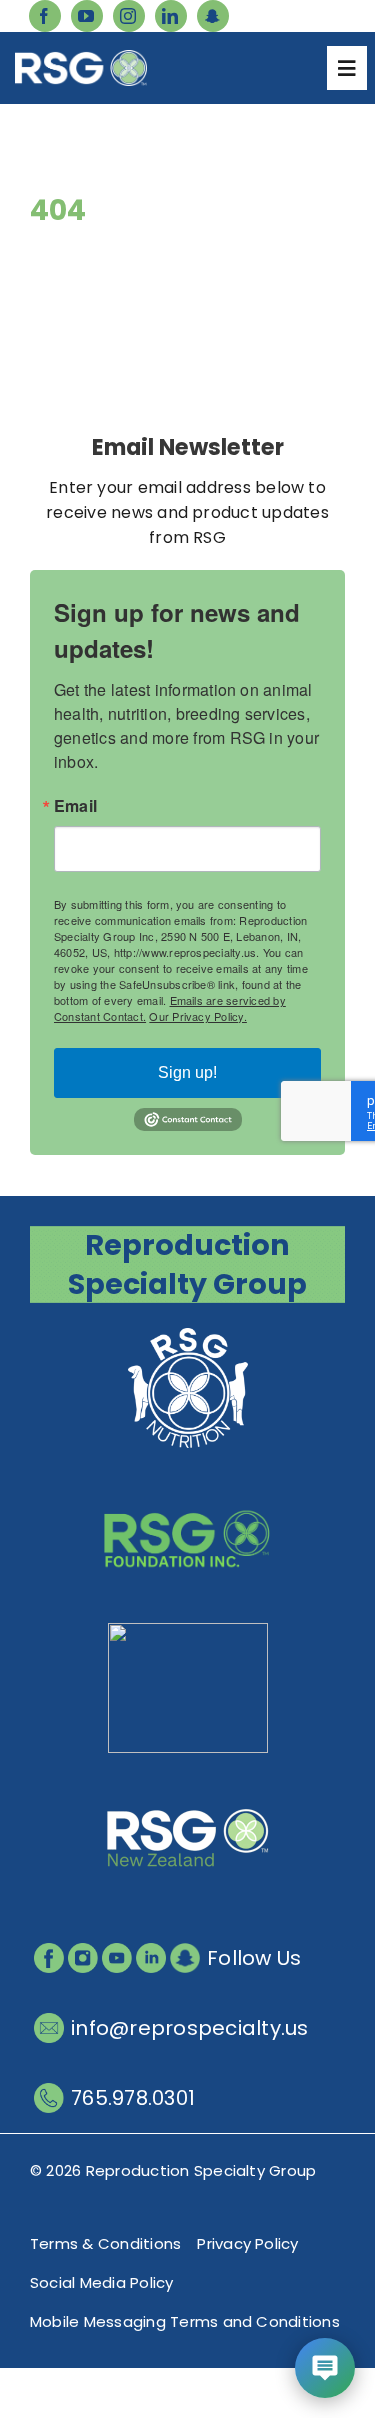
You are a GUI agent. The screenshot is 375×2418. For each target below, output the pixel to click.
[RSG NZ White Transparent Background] (188, 1780)
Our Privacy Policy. (198, 1016)
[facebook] (45, 16)
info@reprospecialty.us (189, 2028)
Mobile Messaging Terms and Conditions (185, 2321)
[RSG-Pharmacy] (188, 1630)
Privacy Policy (247, 2243)
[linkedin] (171, 16)
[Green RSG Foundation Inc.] (188, 1480)
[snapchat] (213, 16)
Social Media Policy (102, 2282)
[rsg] (81, 57)
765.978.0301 (133, 2098)
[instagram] (129, 16)
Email (75, 806)
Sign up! (187, 1072)
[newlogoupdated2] (188, 1330)
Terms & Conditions (105, 2243)
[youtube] (87, 16)
